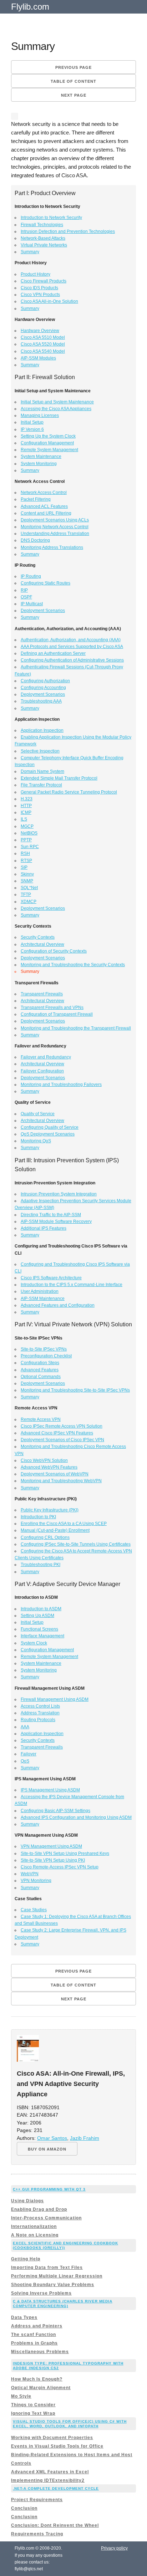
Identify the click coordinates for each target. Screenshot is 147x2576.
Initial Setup (32, 422)
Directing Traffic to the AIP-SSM (51, 1215)
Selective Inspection (40, 751)
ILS (24, 819)
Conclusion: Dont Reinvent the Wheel (55, 2525)
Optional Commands (41, 1377)
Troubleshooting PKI (40, 1565)
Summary (30, 252)
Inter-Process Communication (46, 2218)
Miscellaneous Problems (40, 2352)
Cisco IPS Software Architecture (51, 1278)
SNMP (27, 881)
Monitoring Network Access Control (55, 527)
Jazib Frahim (85, 2138)
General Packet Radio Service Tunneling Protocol (69, 792)
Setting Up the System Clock (48, 436)
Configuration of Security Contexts (54, 951)
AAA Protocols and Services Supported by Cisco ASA (72, 647)
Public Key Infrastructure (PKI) (50, 1510)
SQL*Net (29, 888)
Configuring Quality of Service (50, 1127)
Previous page (73, 67)
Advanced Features (40, 1370)
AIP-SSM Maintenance (43, 1299)
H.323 (27, 799)
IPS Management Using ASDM (50, 1790)
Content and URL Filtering (46, 513)
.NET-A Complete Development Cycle (56, 2488)
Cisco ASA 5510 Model (43, 337)
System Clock (34, 1643)
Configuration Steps (40, 1363)
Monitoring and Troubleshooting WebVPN (61, 1481)
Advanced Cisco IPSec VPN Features (57, 1433)
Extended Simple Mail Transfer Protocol (59, 778)
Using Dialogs (27, 2201)
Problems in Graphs (34, 2343)
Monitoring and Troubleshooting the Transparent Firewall (76, 1028)
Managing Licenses (40, 415)
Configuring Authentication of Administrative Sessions (72, 660)
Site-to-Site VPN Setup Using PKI (53, 1860)
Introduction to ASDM (41, 1609)
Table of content (73, 81)
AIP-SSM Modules (38, 358)
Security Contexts (38, 937)
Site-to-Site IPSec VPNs (44, 1349)
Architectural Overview (42, 944)
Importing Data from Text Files (47, 2268)
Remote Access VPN (41, 1419)
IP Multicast (32, 604)
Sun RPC (30, 847)
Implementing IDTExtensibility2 (48, 2480)
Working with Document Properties (52, 2438)
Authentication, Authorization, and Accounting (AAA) (71, 640)
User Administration (40, 1291)
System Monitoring (39, 464)
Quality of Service (38, 1114)
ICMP (26, 812)
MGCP (27, 826)
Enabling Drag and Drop (39, 2209)
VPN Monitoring (36, 1881)
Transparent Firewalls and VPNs (52, 1008)
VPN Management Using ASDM (51, 1846)
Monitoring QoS (36, 1141)
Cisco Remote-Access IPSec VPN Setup (60, 1867)
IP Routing (31, 576)
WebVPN (30, 1874)
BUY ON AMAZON (47, 2149)
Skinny (27, 874)
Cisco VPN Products (40, 295)
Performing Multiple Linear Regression (57, 2276)
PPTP (26, 840)
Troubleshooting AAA (41, 701)
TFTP (26, 894)
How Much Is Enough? (37, 2379)
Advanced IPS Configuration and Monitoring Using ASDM (76, 1817)
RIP (24, 590)
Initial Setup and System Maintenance (57, 402)
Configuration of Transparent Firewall (57, 1014)
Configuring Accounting (43, 688)
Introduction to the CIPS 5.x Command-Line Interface (72, 1285)
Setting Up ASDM (37, 1616)
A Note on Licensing (35, 2235)
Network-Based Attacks (43, 238)
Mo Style (21, 2396)
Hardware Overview (40, 331)
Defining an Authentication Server (53, 653)
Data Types (24, 2317)
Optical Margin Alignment (41, 2388)
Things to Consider (33, 2405)
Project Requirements (37, 2500)
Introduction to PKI (38, 1517)
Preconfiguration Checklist (46, 1356)
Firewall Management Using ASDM (55, 1699)
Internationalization (34, 2226)
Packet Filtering (36, 499)
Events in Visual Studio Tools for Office (57, 2446)
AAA (25, 1727)
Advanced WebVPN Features (49, 1467)
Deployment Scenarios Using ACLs (55, 520)
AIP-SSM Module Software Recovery (56, 1221)
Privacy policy (114, 2548)
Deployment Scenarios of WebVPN (55, 1474)
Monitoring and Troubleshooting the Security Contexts (73, 965)
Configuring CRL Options (45, 1537)
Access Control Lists (40, 1706)
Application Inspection (42, 730)
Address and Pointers (37, 2326)
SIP (24, 867)
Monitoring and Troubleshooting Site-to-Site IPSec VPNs (75, 1390)
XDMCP (29, 902)
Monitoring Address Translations (52, 547)
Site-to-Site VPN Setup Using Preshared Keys (65, 1853)
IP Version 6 (32, 429)
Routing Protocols (38, 1720)
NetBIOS (29, 833)
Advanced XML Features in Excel (50, 2472)
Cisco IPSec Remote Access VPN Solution (62, 1426)
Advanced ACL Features (44, 506)
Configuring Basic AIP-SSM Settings (55, 1811)
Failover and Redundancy (46, 1057)
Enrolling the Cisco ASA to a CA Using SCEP (64, 1524)
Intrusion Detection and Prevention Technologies (68, 231)
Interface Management (42, 1636)
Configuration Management (47, 443)
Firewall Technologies (42, 225)
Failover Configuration (42, 1071)
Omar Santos (52, 2138)
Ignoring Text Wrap (33, 2413)
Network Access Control (44, 493)
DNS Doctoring (35, 540)
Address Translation (40, 1713)
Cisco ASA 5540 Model (43, 351)
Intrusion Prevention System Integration (59, 1194)
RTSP (26, 861)
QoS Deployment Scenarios (48, 1134)
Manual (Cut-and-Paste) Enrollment (55, 1530)
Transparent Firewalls (42, 994)
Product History (36, 274)
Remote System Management (49, 450)
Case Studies (34, 1910)
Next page (74, 95)
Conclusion (24, 2508)
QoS (25, 1761)
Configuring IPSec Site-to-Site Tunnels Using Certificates (76, 1544)
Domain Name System (42, 771)
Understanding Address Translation (55, 534)
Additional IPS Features (44, 1228)
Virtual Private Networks (44, 245)
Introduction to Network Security (51, 218)
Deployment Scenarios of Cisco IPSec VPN (62, 1440)
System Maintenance (41, 456)
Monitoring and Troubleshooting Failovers (61, 1085)
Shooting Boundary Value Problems (53, 2285)
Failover (29, 1754)
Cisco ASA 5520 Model (43, 344)
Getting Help (26, 2259)
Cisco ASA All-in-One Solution (49, 301)
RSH (25, 853)
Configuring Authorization (45, 681)
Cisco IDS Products (39, 288)
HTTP (26, 806)
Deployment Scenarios (43, 611)
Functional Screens (39, 1629)
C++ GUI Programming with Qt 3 (49, 2189)
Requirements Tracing (37, 2534)
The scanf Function (34, 2335)
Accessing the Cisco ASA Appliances (56, 409)
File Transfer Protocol (41, 785)
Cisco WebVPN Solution (44, 1460)
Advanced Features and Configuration (58, 1305)
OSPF (26, 597)
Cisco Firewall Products (44, 281)
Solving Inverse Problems (41, 2293)
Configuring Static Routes (45, 583)
